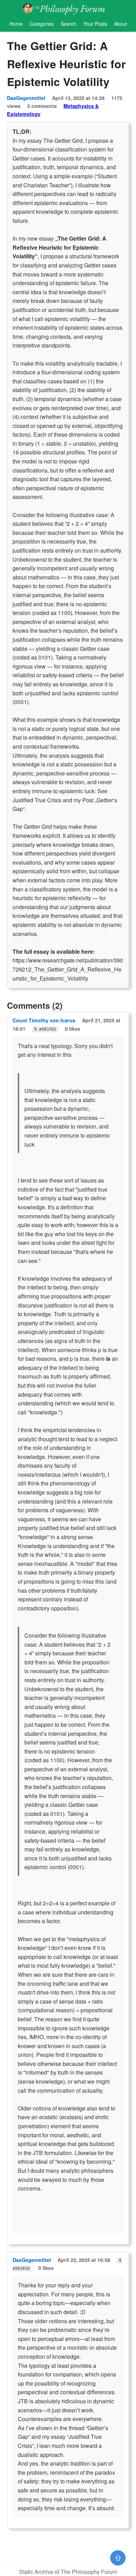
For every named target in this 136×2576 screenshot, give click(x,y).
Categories (42, 24)
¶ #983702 (45, 1029)
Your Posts (95, 24)
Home (16, 24)
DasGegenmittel (26, 98)
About (120, 24)
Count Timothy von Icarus (44, 1020)
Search (69, 24)
